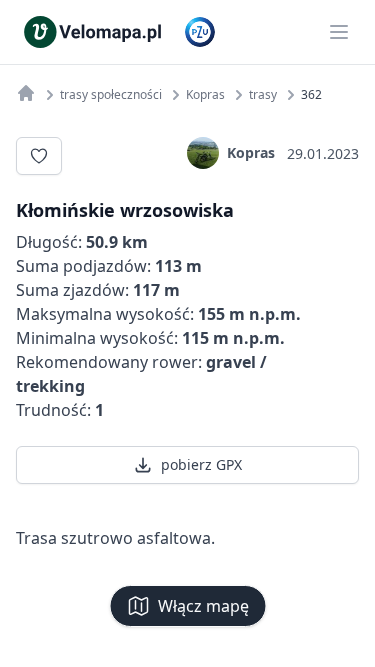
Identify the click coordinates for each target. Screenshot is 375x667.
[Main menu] (339, 32)
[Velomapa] (26, 93)
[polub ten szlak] (39, 156)
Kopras (251, 152)
